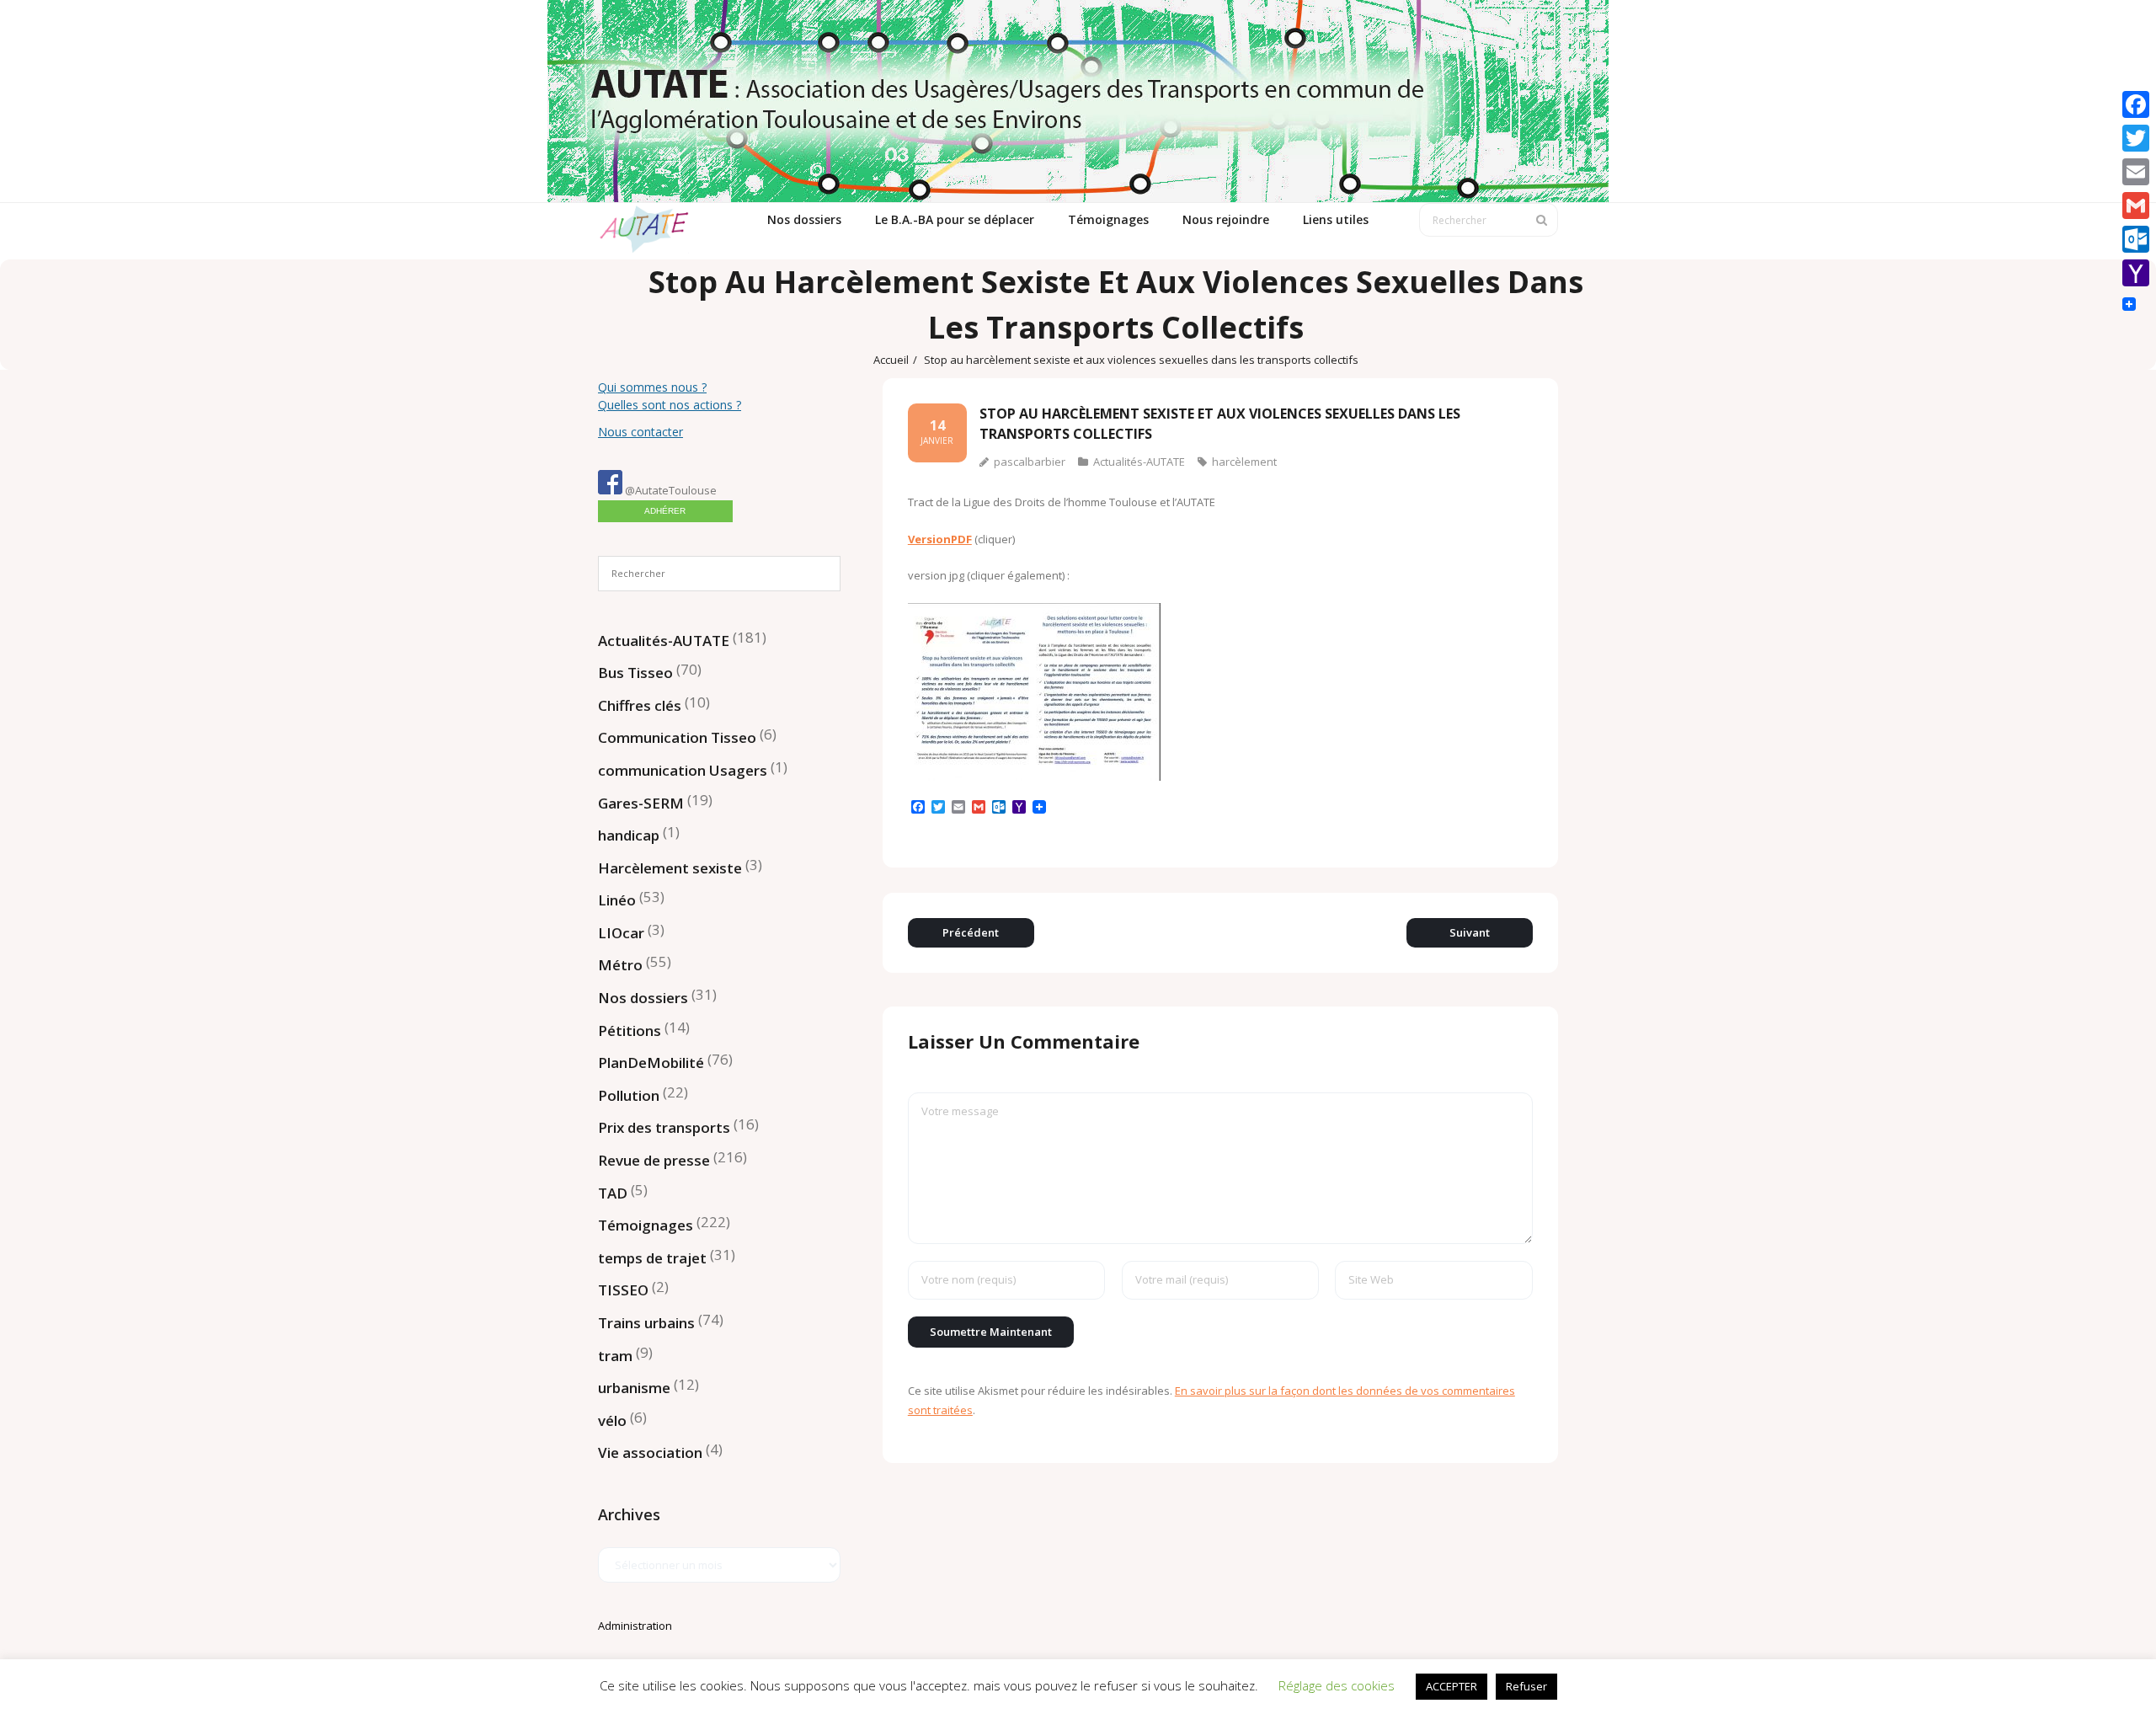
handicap (629, 835)
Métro (620, 965)
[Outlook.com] (2136, 239)
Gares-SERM (641, 803)
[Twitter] (2136, 138)
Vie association (650, 1452)
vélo (612, 1420)
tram (615, 1356)
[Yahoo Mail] (2136, 273)
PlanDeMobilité (651, 1063)
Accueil (891, 360)
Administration (635, 1626)
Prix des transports (664, 1127)
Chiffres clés (640, 705)
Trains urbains (646, 1323)
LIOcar (621, 933)
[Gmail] (2136, 206)
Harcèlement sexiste (670, 868)
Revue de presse (654, 1160)
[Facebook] (2136, 104)
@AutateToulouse (670, 490)
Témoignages (646, 1225)
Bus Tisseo (635, 673)
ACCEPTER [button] (1452, 1686)
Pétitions (630, 1031)
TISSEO (623, 1290)
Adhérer (665, 511)
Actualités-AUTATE (1139, 462)
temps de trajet (652, 1258)
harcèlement (1244, 462)
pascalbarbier (1030, 462)
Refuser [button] (1526, 1686)
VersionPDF (940, 539)
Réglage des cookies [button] (1337, 1685)
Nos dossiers (643, 998)
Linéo (617, 900)
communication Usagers (683, 770)
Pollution (629, 1095)
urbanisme (634, 1388)
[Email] (2136, 172)
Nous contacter (640, 432)
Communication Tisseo (677, 737)
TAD (613, 1193)
